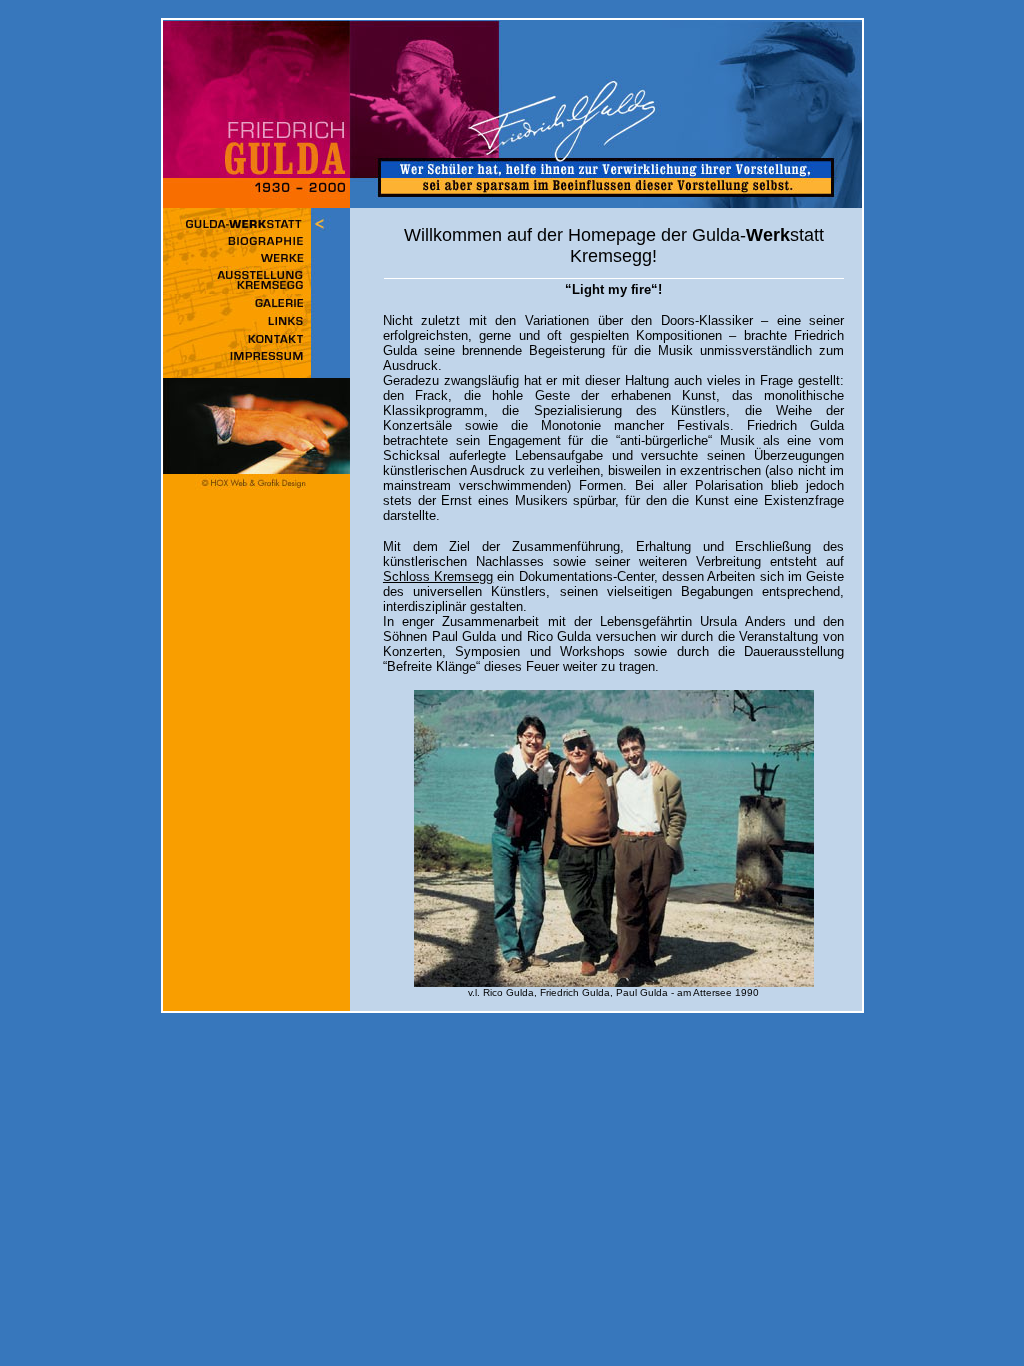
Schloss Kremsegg (438, 576)
